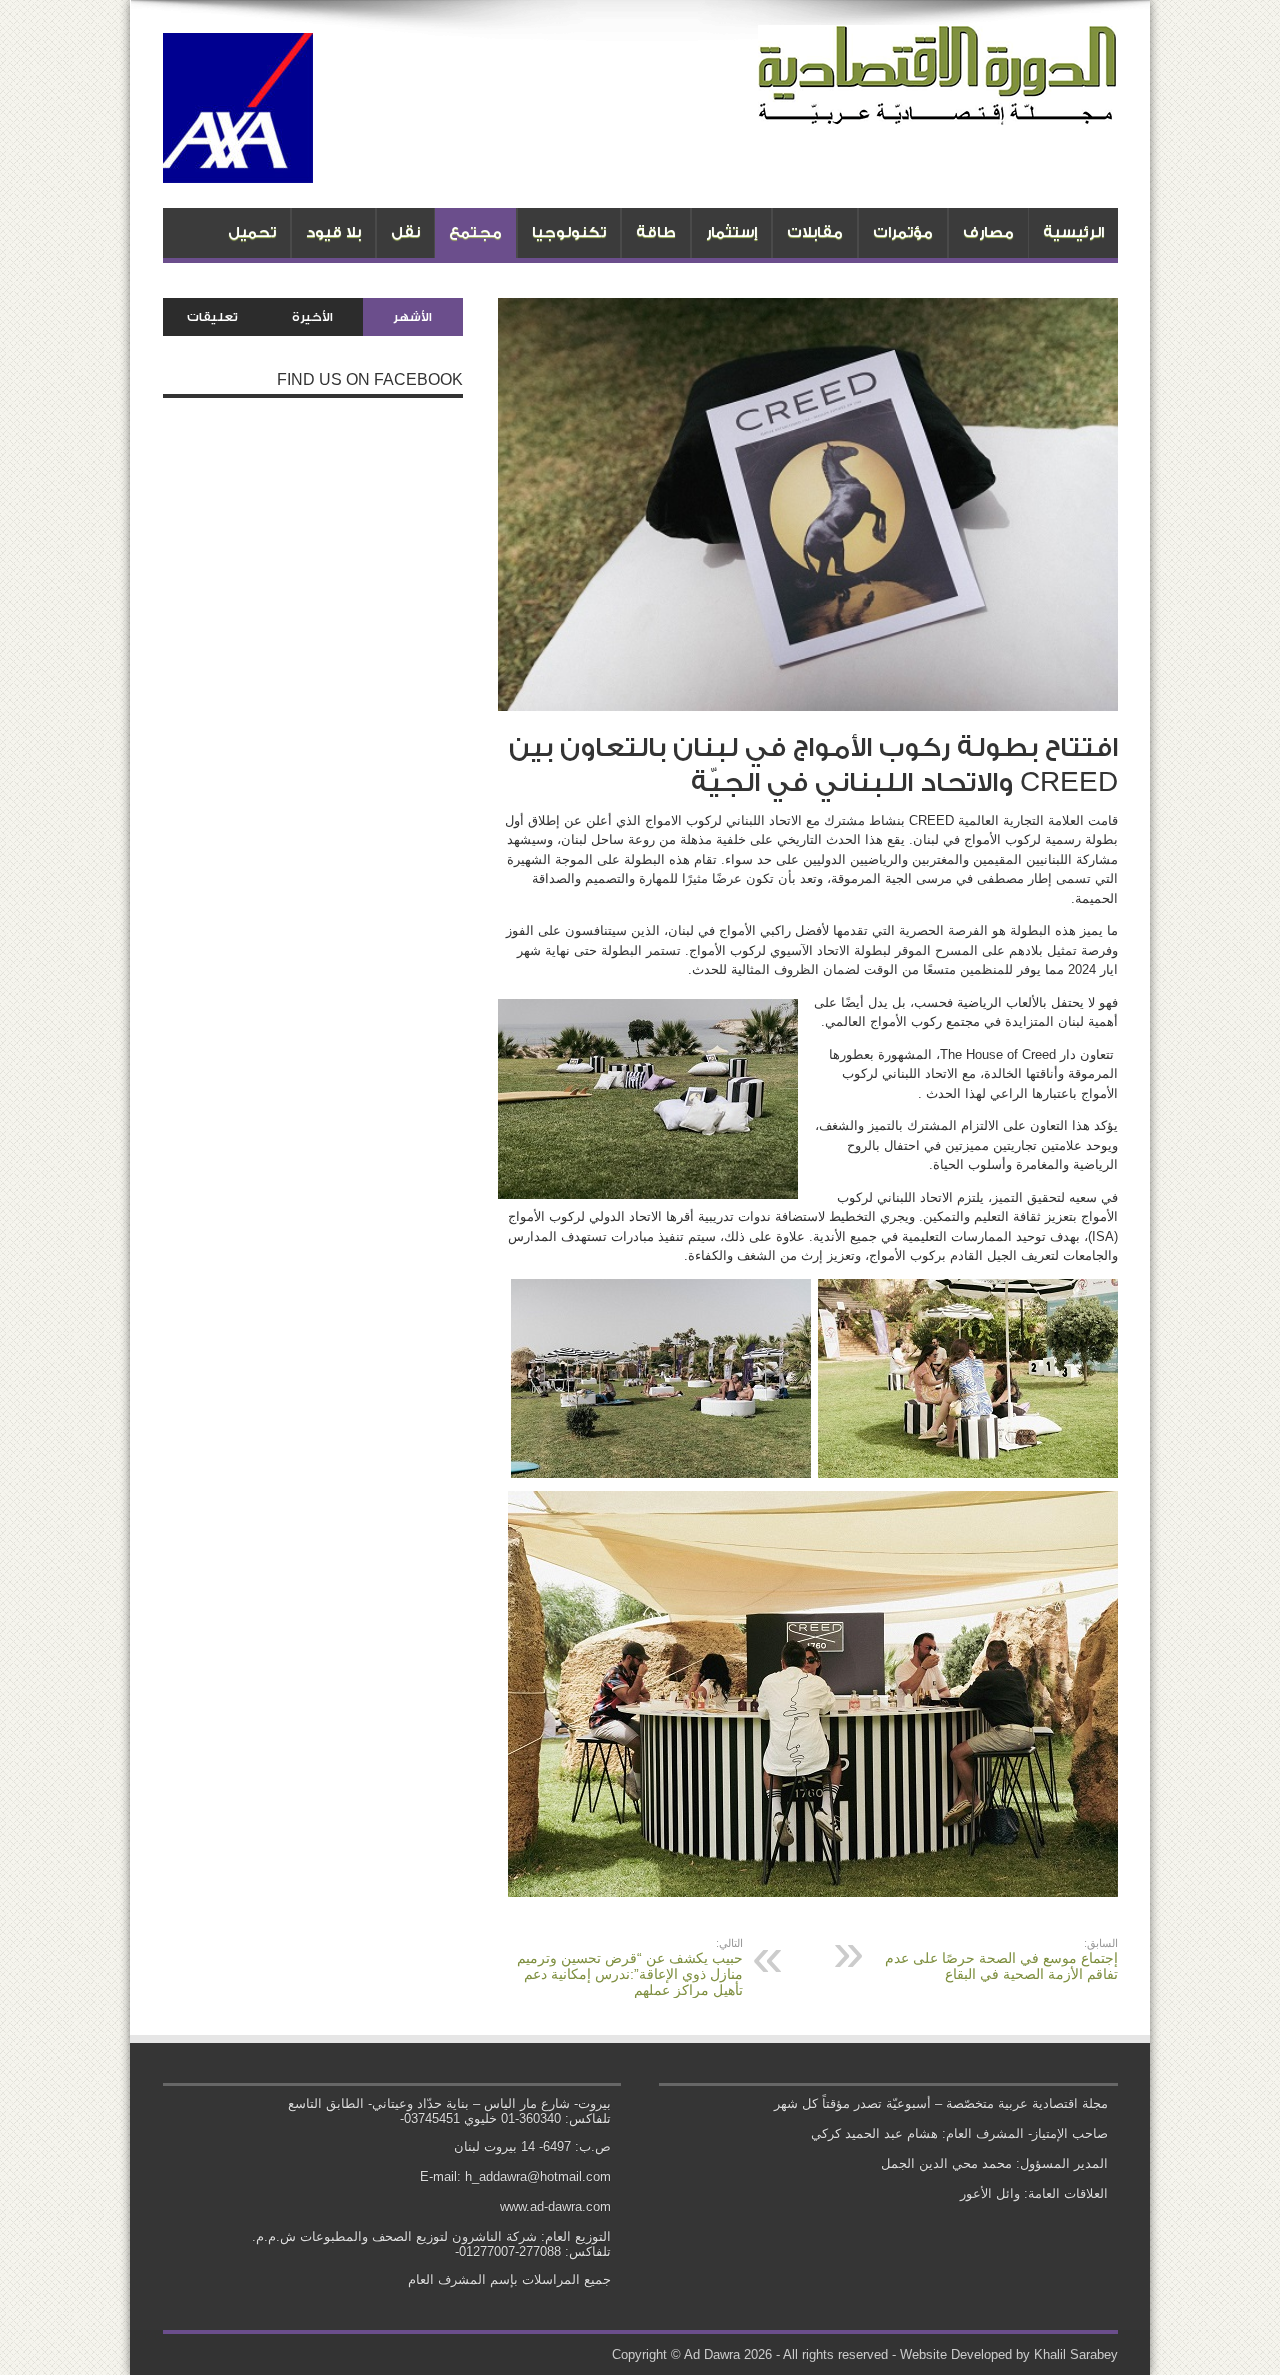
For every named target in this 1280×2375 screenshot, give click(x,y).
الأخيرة (312, 317)
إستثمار (731, 232)
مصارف (988, 232)
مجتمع (475, 232)
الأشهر (412, 317)
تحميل (252, 232)
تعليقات (212, 317)
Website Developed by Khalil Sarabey (1009, 2354)
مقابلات (815, 232)
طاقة (656, 232)
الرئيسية (1073, 232)
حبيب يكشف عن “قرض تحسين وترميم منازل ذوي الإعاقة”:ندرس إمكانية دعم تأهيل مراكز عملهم (630, 1967)
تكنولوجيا (569, 232)
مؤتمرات (903, 232)
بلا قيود (333, 232)
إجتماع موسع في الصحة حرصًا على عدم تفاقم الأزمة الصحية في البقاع (1001, 1959)
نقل (405, 232)
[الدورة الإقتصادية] (938, 110)
